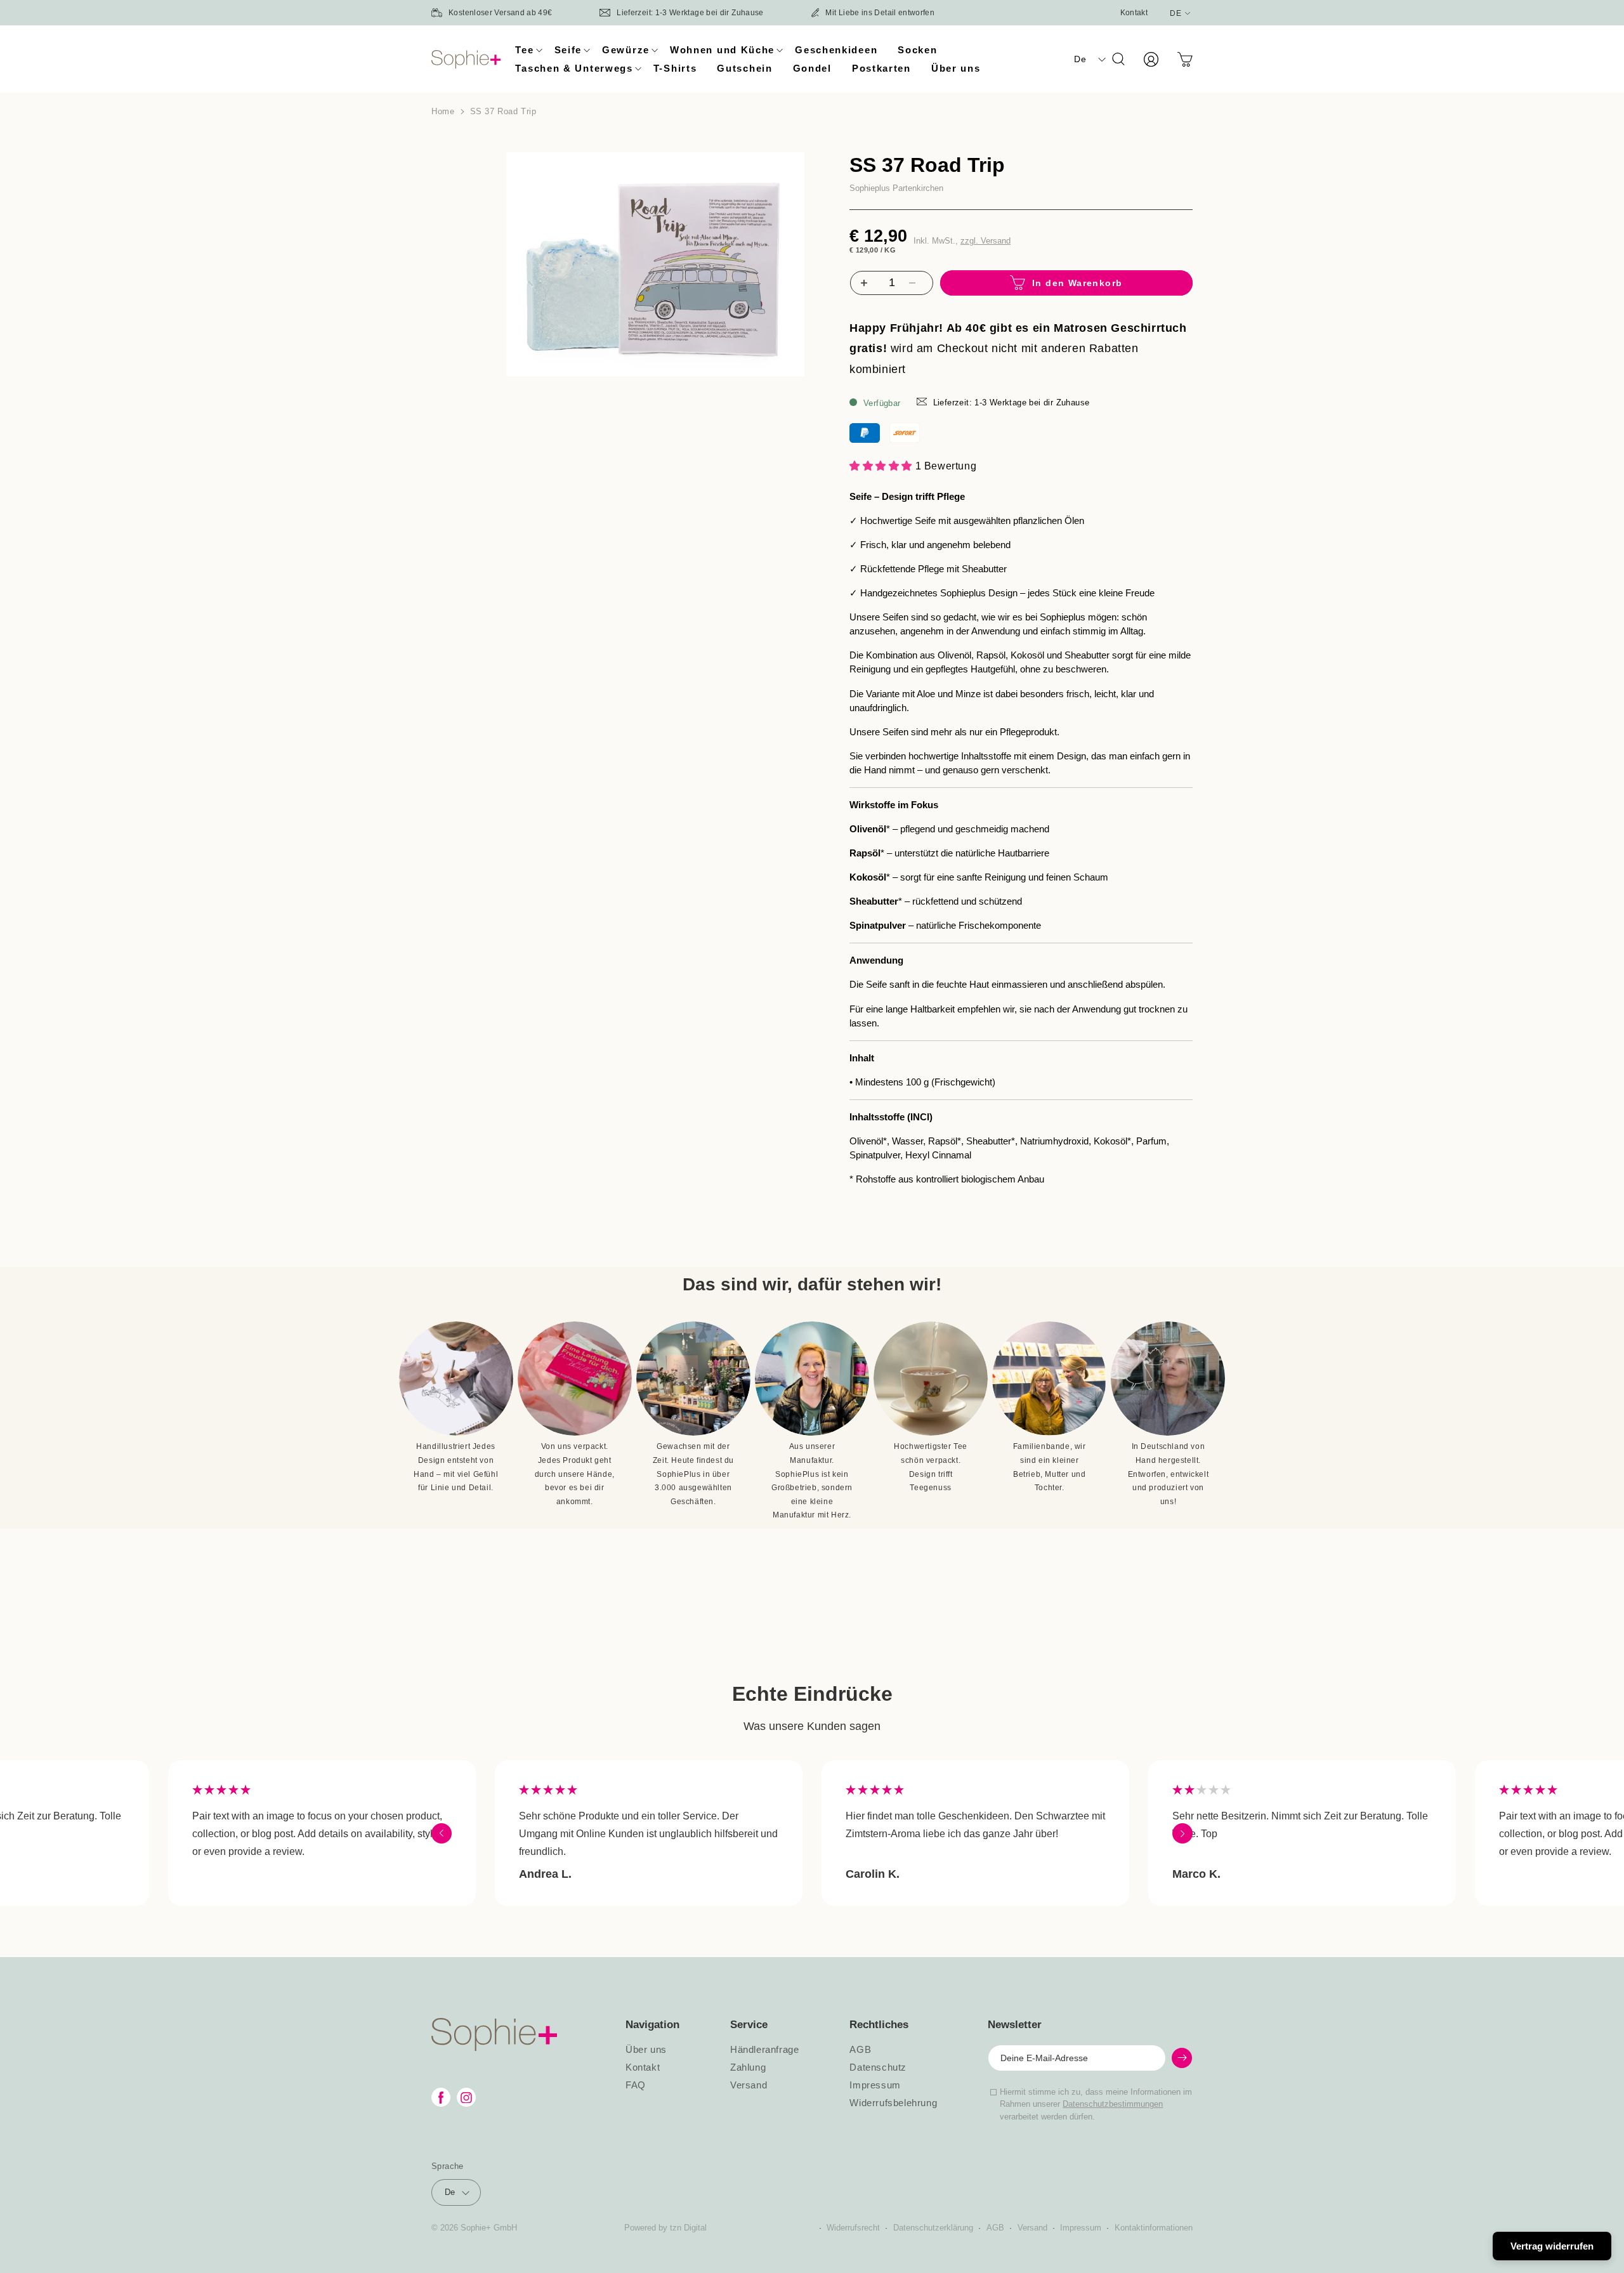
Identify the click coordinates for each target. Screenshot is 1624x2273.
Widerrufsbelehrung (893, 2103)
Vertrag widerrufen (1552, 2246)
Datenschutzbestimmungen (1113, 2104)
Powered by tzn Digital (665, 2228)
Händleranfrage (764, 2050)
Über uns (646, 2050)
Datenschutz (878, 2067)
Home (443, 111)
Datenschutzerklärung (933, 2228)
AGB (860, 2050)
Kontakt (1134, 13)
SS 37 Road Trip (503, 111)
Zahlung (748, 2067)
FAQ (636, 2085)
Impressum (875, 2085)
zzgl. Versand (986, 241)
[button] (524, 50)
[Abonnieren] (1182, 2058)
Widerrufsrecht (853, 2228)
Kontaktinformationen (1154, 2228)
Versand (749, 2085)
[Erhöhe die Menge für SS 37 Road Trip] (862, 283)
